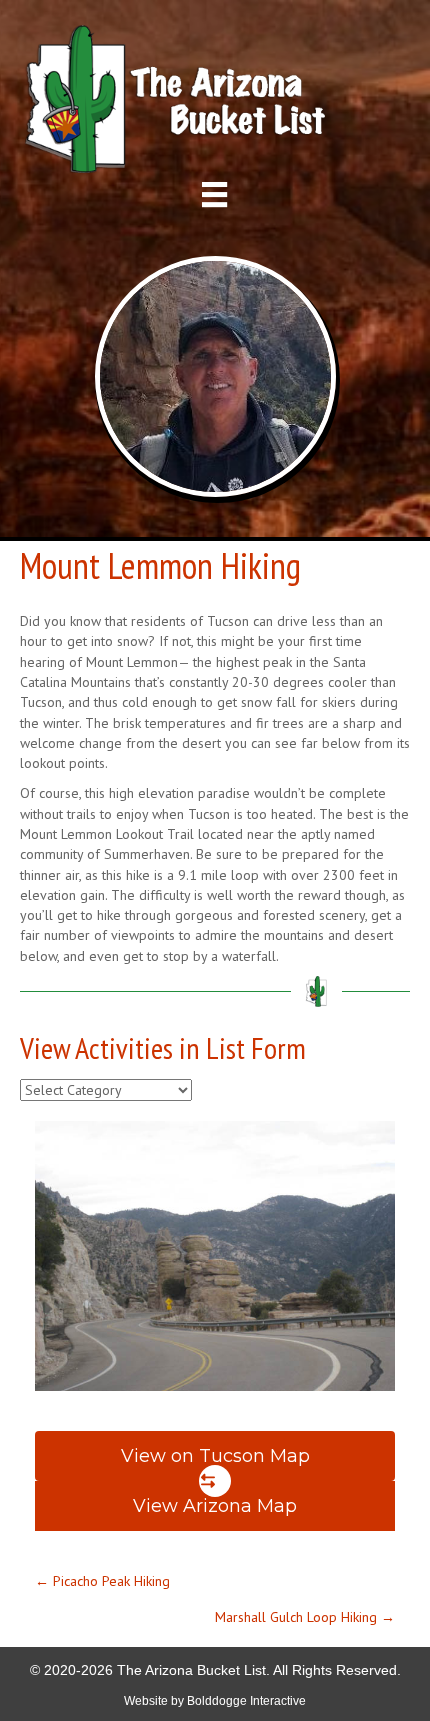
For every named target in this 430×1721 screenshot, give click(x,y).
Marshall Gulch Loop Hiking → (305, 1617)
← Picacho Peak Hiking (102, 1581)
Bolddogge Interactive (246, 1701)
